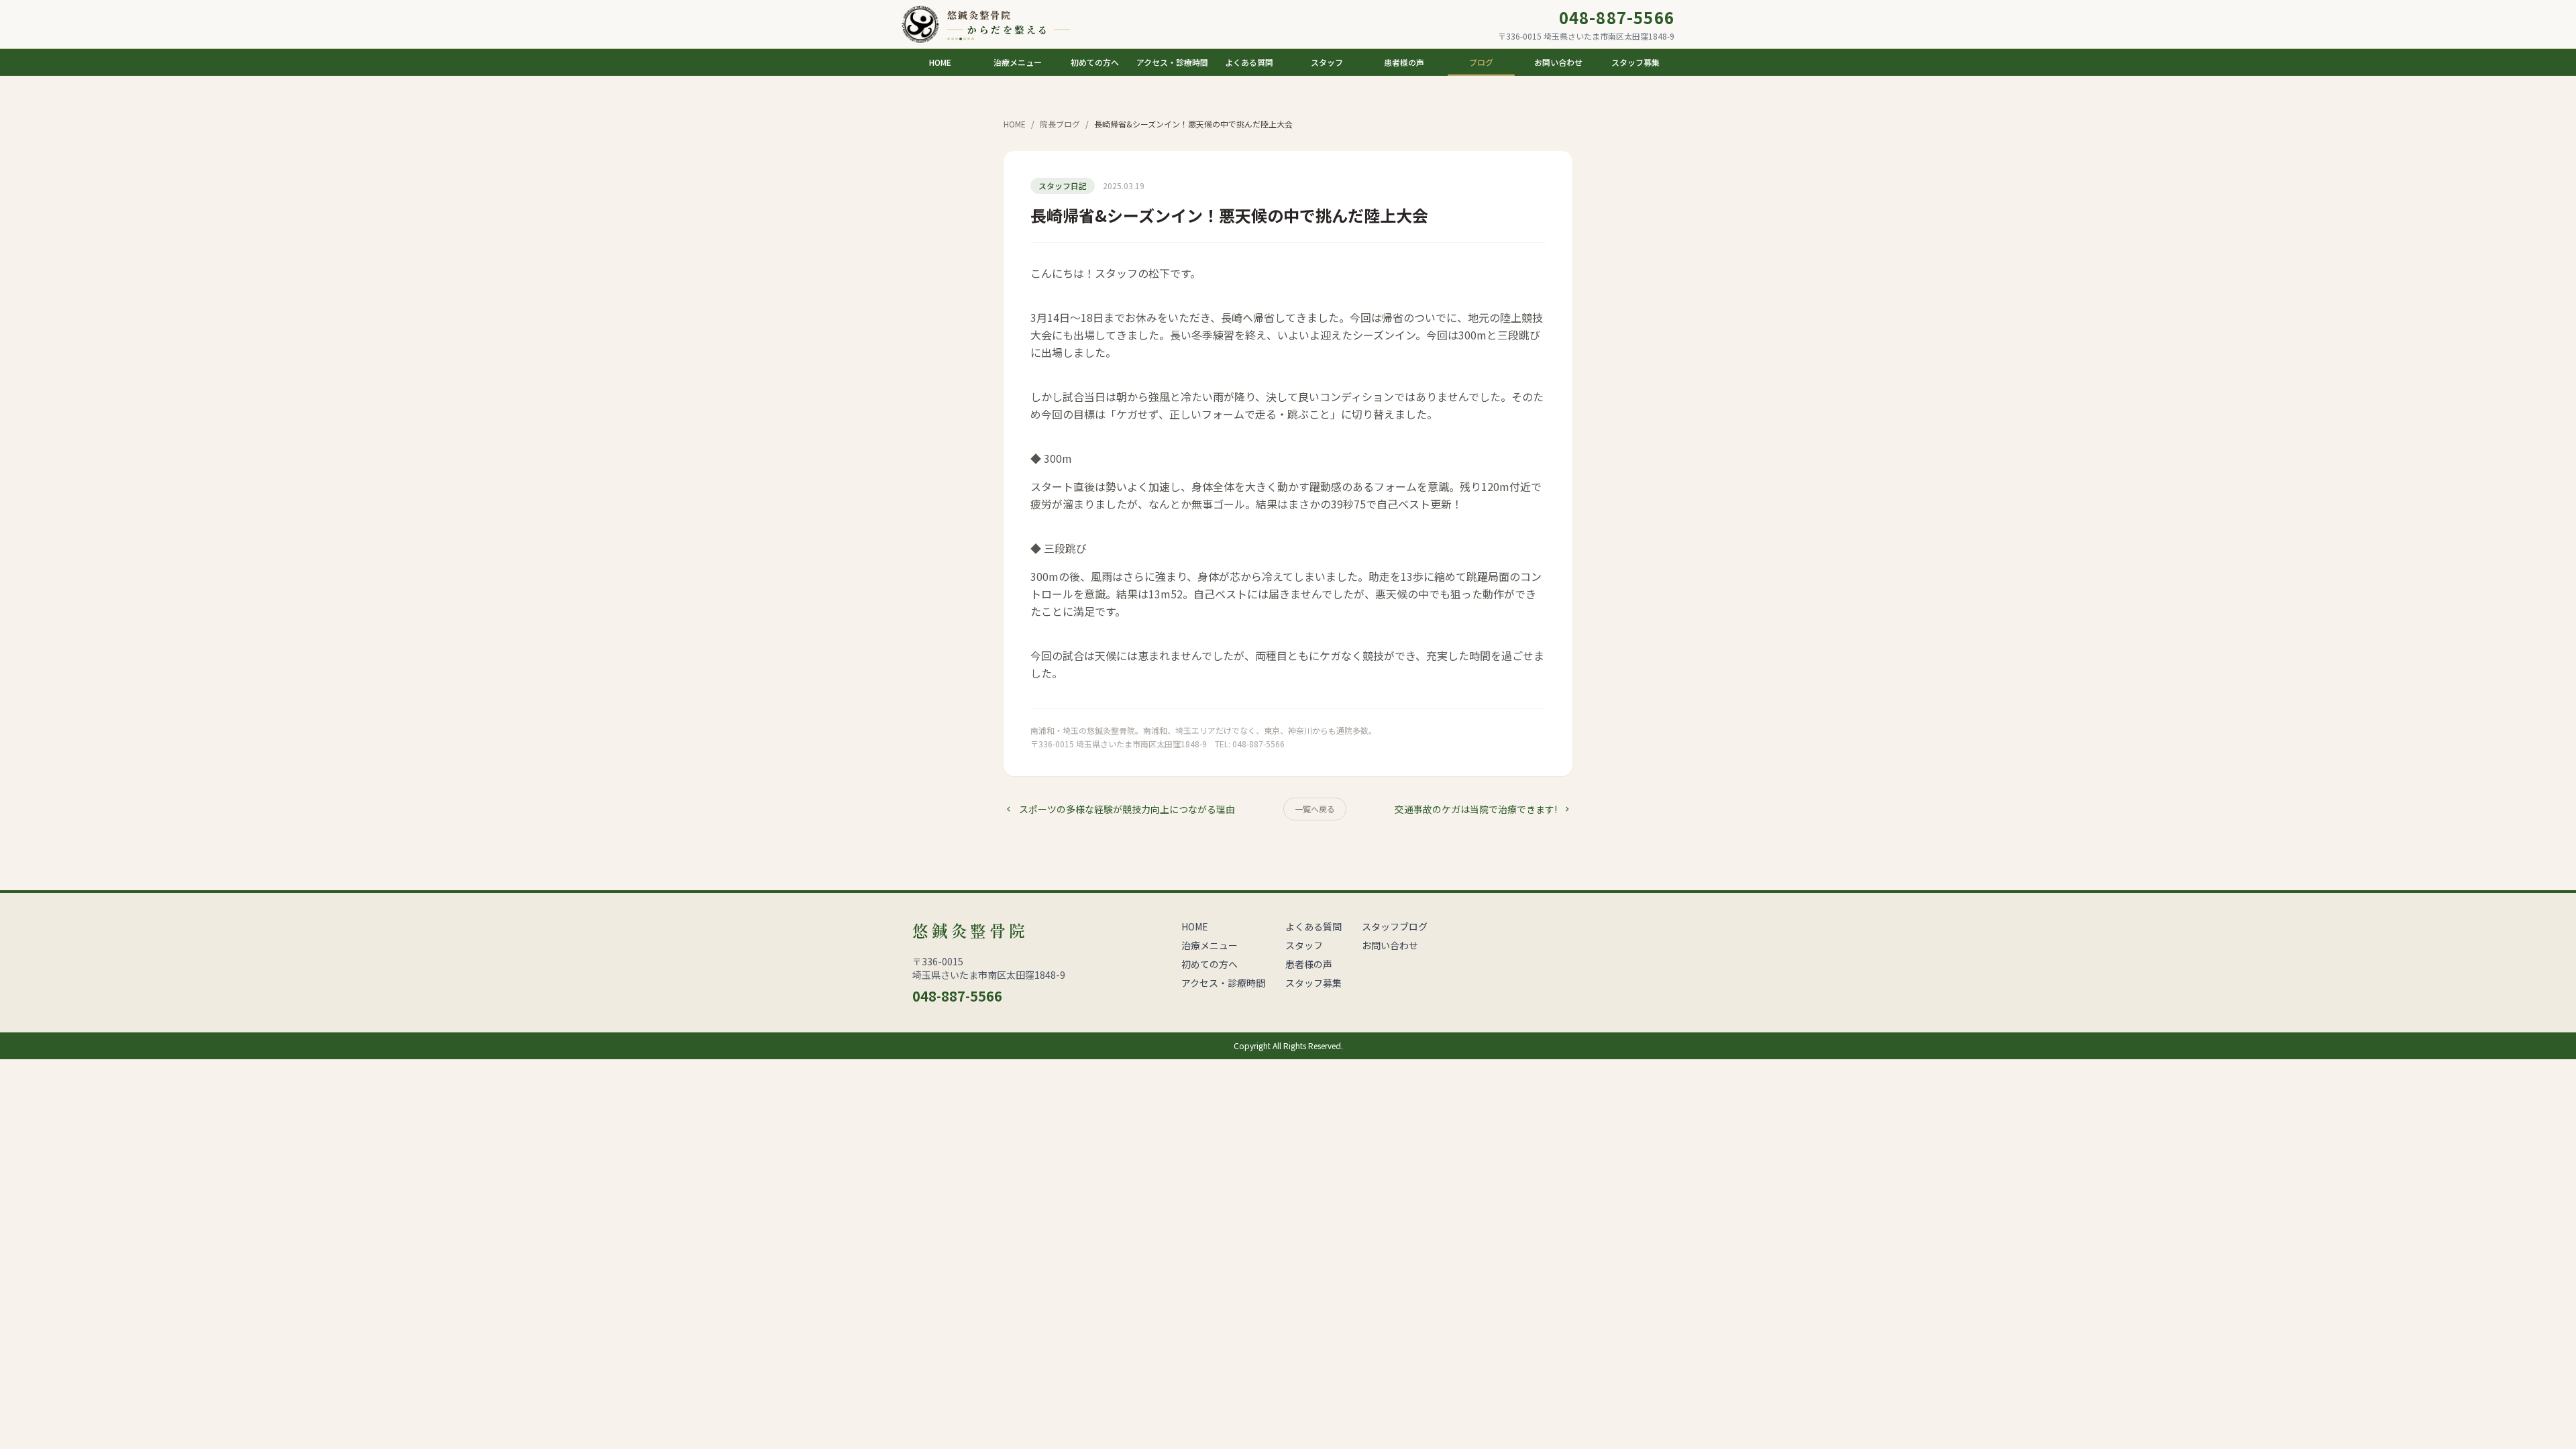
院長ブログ (1060, 124)
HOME (1015, 124)
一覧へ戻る (1315, 809)
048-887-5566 (1617, 17)
